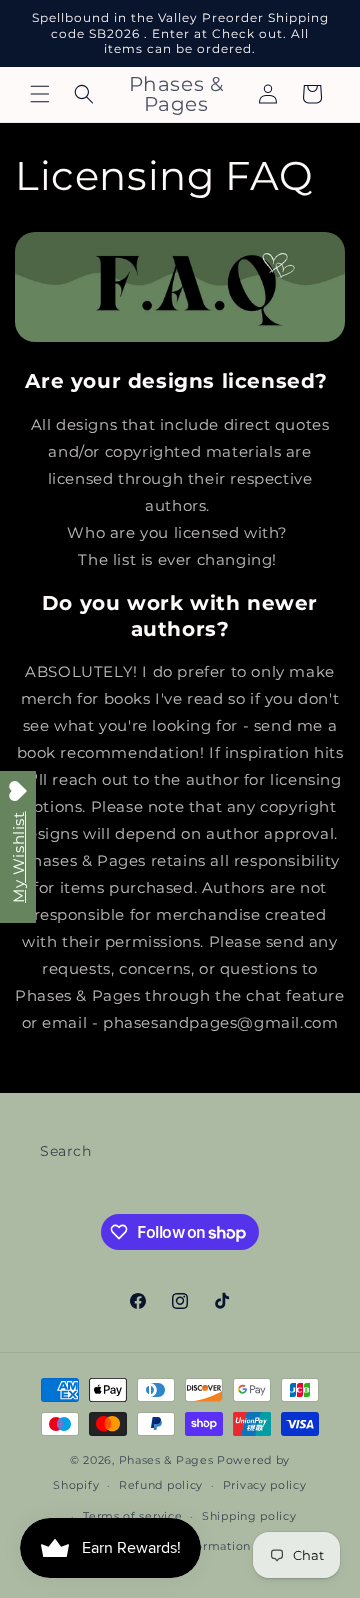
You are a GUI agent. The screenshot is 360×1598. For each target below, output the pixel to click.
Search (66, 1151)
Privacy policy (265, 1485)
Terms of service (132, 1516)
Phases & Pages (166, 1460)
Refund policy (161, 1485)
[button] (40, 94)
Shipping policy (249, 1516)
